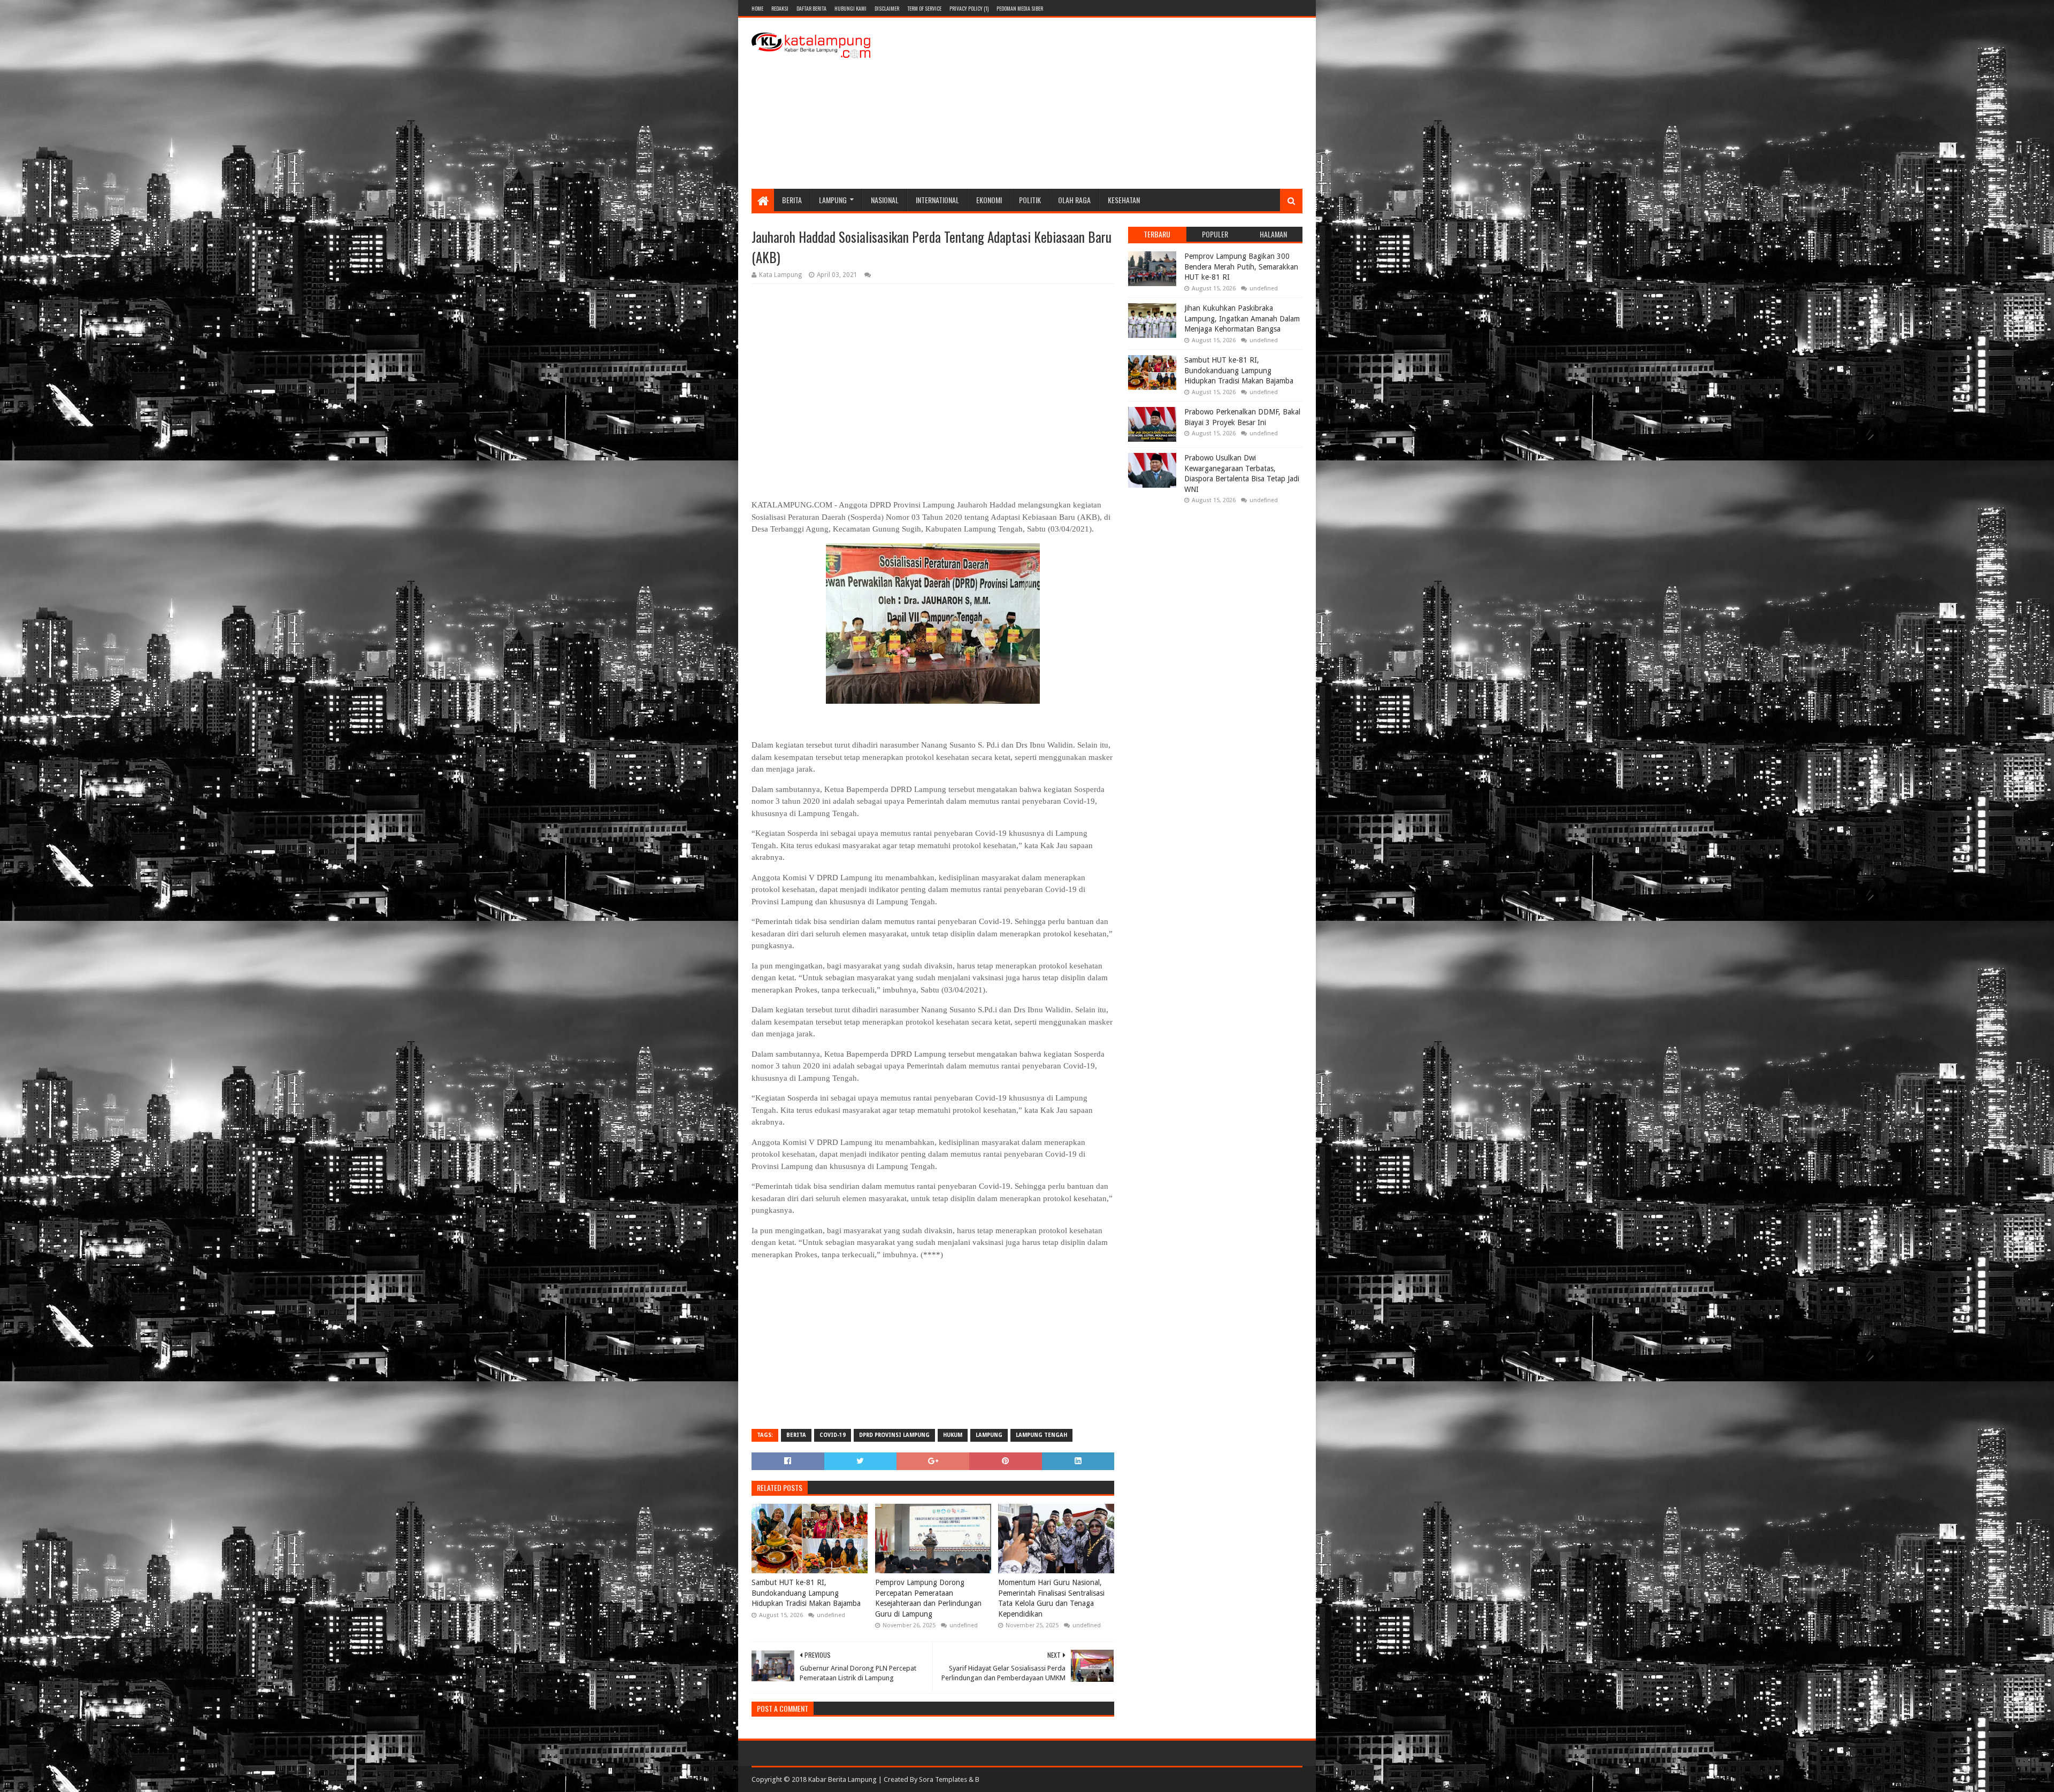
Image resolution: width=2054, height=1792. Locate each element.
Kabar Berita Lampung (842, 1779)
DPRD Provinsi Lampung (894, 1435)
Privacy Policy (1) (969, 8)
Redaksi (780, 8)
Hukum (953, 1435)
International (937, 200)
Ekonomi (989, 200)
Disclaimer (887, 8)
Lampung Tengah (1041, 1435)
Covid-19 (833, 1435)
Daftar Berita (811, 8)
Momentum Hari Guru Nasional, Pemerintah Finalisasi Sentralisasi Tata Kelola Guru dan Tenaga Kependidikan (1051, 1598)
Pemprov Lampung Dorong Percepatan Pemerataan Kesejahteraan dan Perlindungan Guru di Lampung (928, 1598)
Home (757, 8)
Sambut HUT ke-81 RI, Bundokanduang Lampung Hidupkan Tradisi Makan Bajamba (806, 1593)
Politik (1030, 200)
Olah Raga (1074, 200)
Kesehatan (1124, 200)
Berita (792, 200)
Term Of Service (924, 8)
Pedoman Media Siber (1020, 8)
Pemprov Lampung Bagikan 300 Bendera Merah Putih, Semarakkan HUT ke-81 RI (1241, 267)
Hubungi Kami (850, 8)
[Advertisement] (1108, 103)
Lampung (833, 200)
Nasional (885, 200)
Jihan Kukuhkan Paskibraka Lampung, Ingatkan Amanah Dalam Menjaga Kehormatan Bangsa (1242, 318)
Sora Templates (943, 1779)
